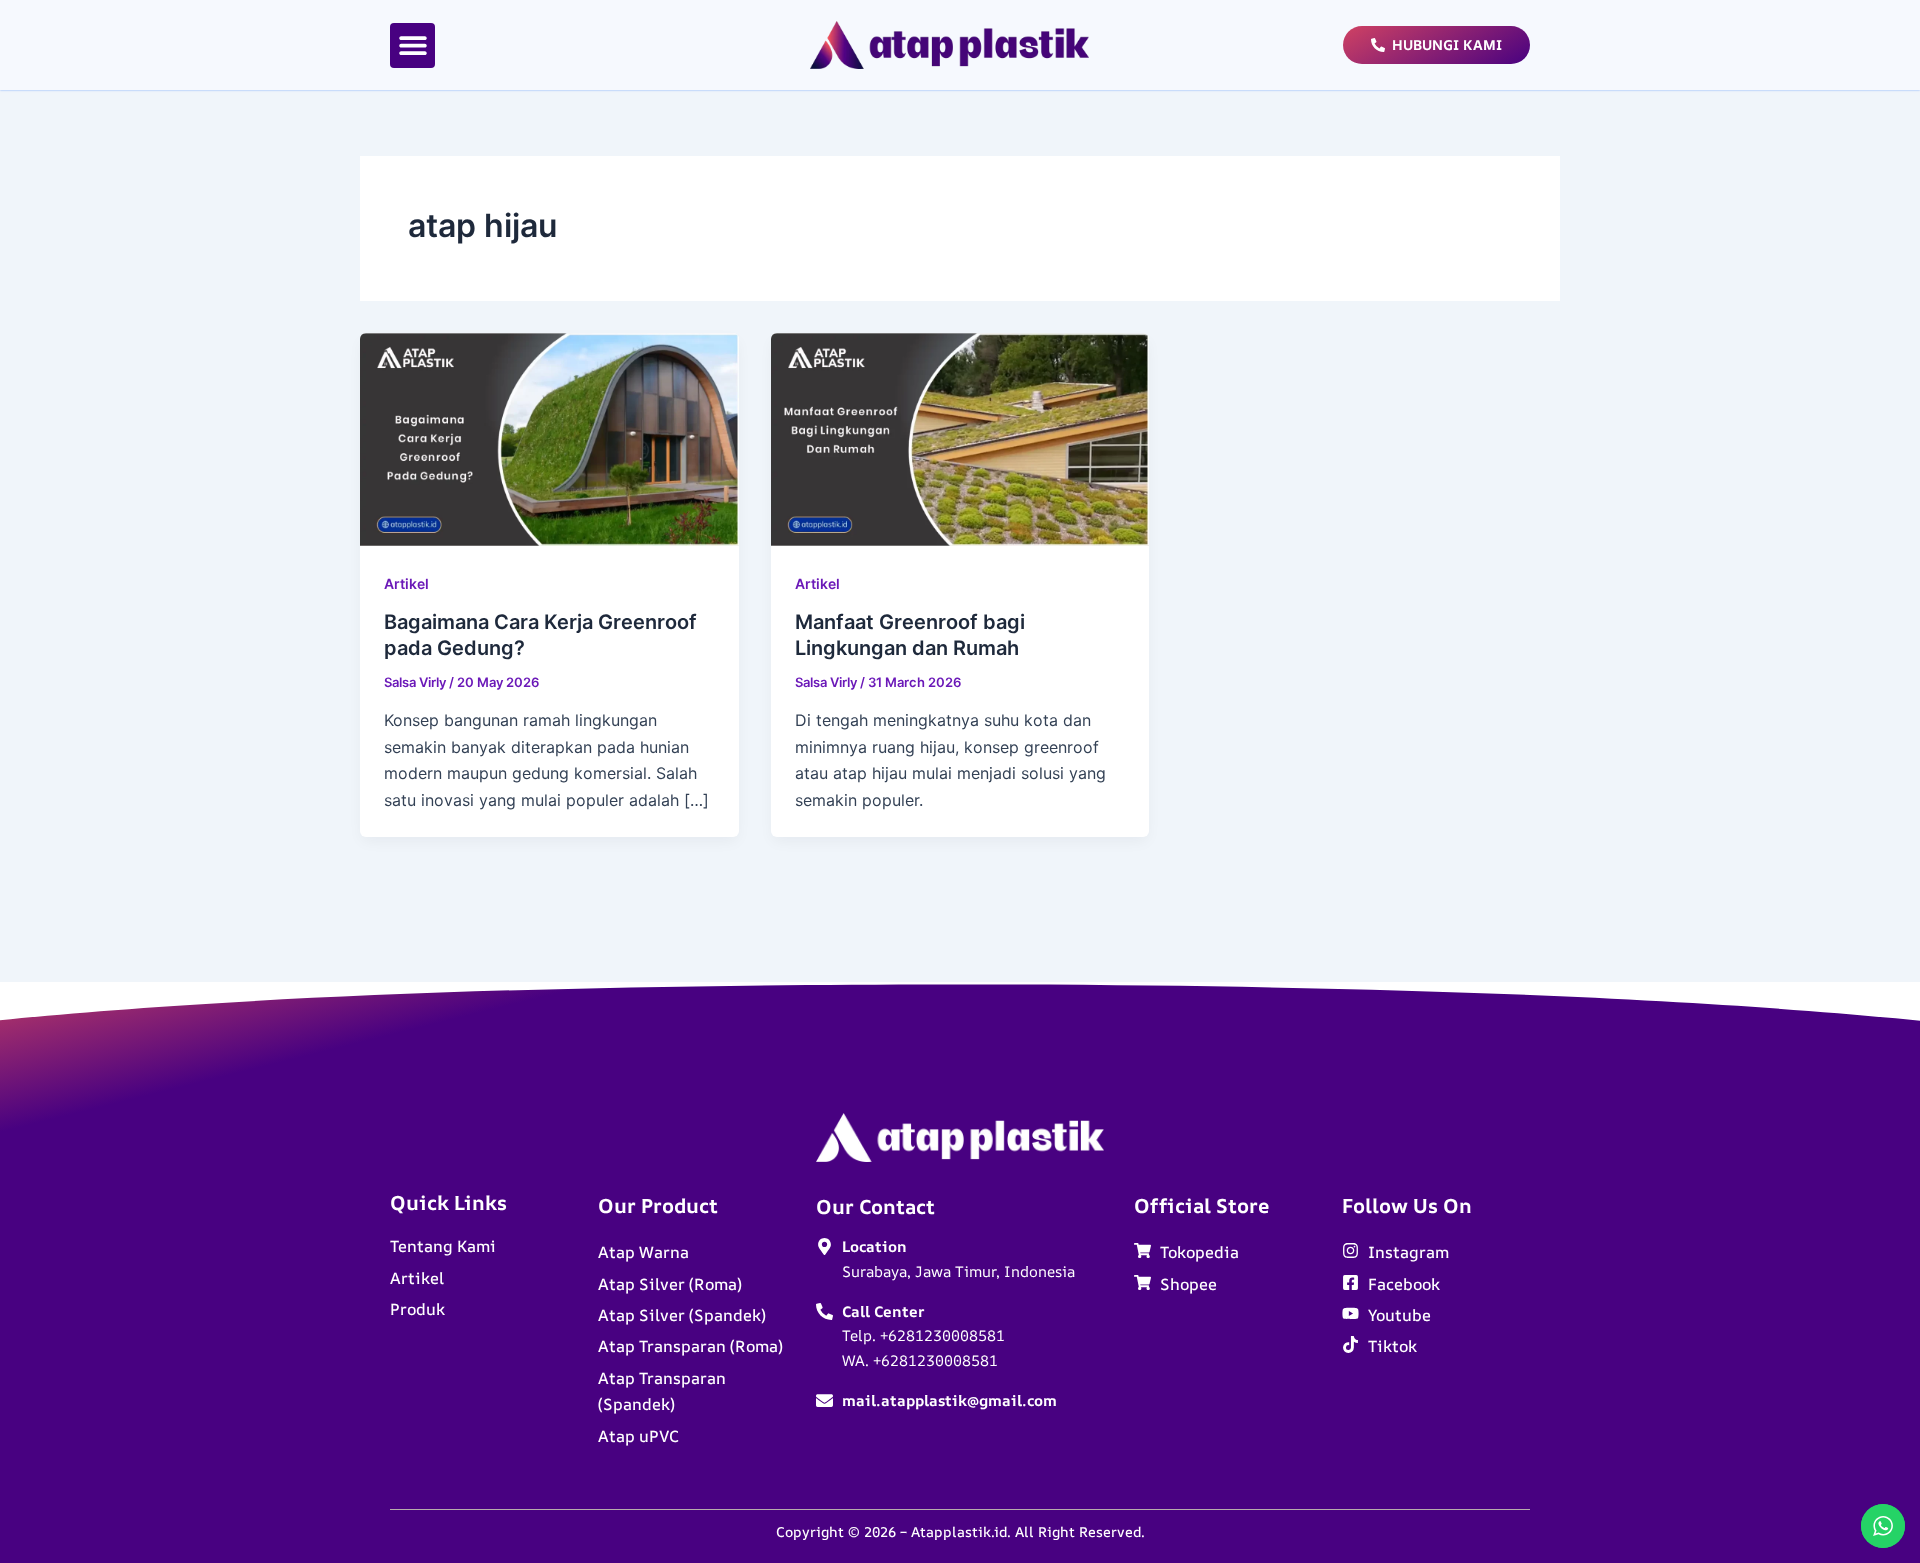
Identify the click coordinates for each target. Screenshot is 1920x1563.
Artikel (406, 583)
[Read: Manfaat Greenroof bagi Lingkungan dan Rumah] (960, 438)
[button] (412, 45)
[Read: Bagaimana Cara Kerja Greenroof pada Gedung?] (549, 438)
